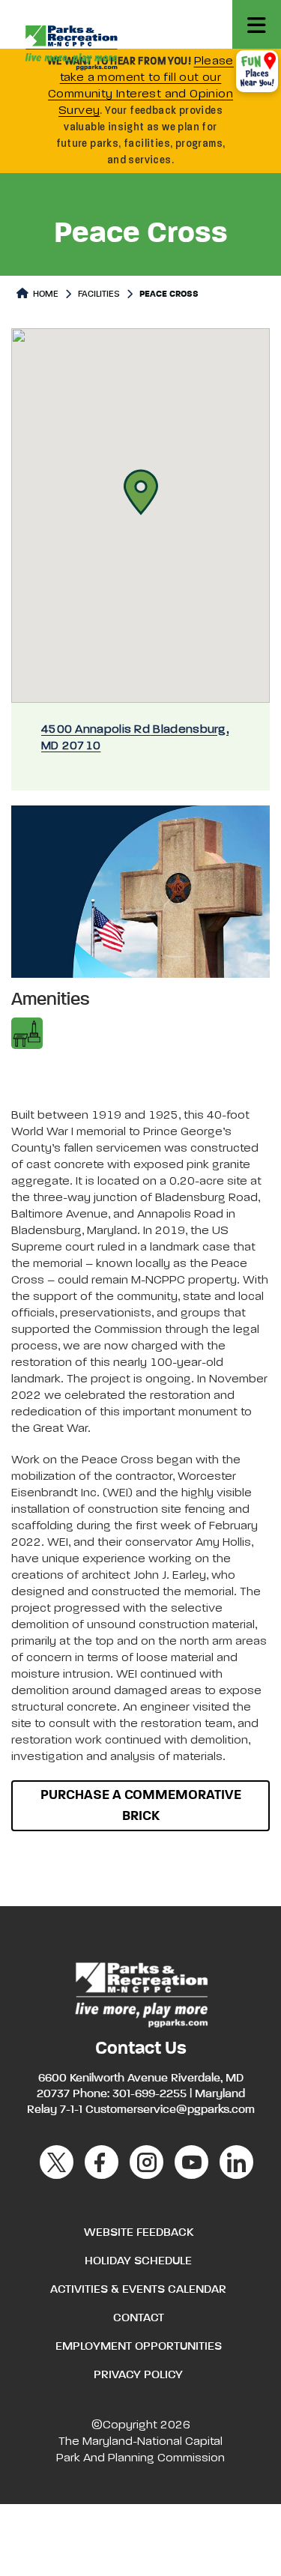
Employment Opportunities (139, 2347)
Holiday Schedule (138, 2261)
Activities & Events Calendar (138, 2290)
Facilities (99, 294)
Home (45, 294)
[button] (141, 492)
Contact (139, 2318)
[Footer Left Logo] (140, 1993)
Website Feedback (139, 2233)
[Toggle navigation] (257, 24)
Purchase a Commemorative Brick (141, 1806)
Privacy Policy (138, 2375)
